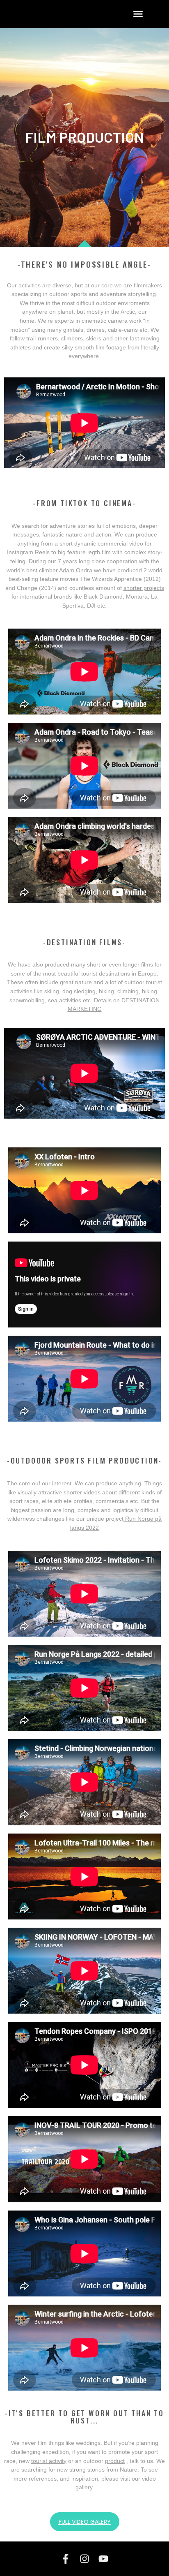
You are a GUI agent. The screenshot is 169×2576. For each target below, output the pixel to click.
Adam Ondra (76, 570)
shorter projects (144, 588)
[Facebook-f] (66, 2559)
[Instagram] (84, 2559)
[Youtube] (103, 2559)
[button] (138, 14)
